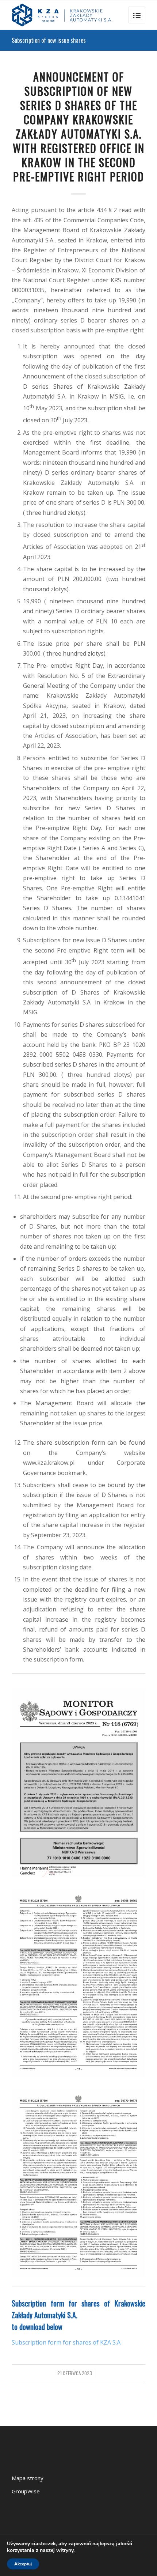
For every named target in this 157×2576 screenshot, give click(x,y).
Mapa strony (28, 2478)
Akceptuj (23, 2564)
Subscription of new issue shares (49, 40)
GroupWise (26, 2491)
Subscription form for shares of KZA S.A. (67, 2342)
